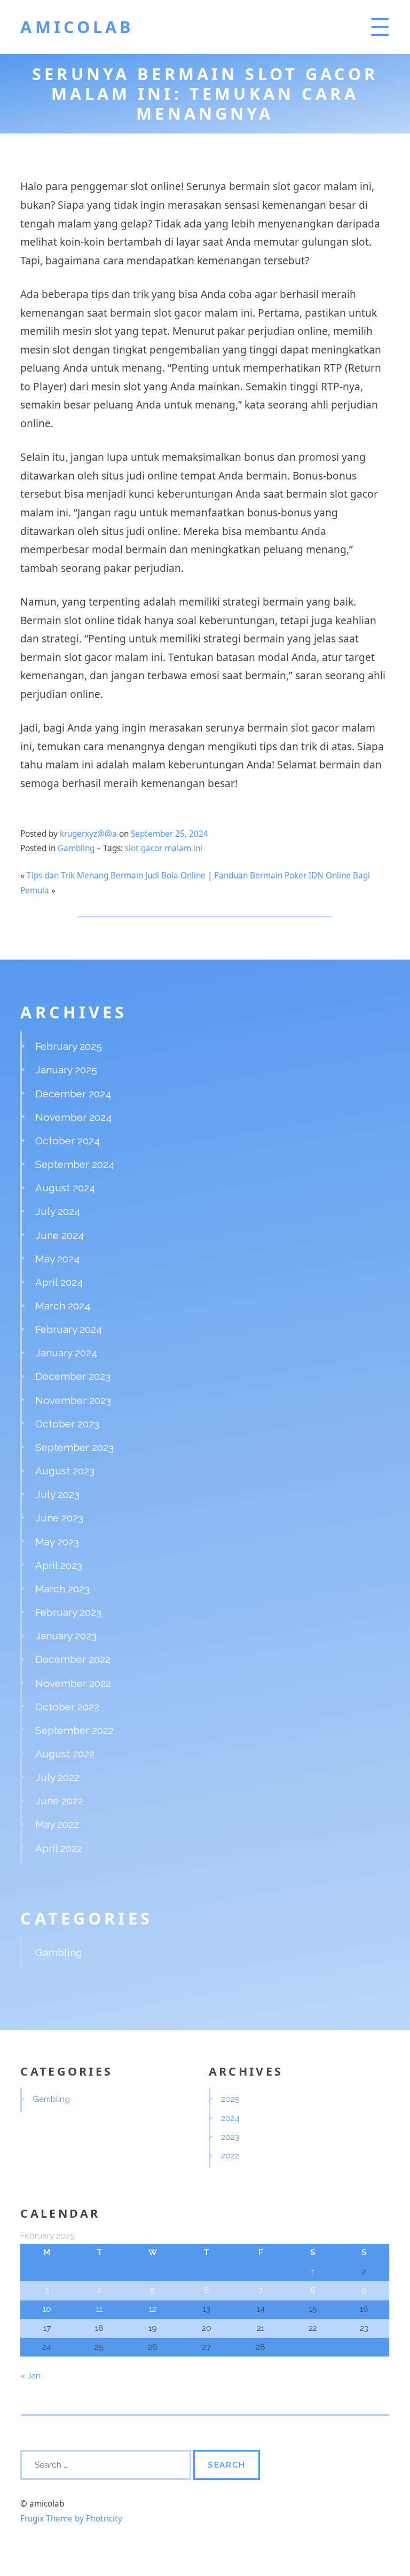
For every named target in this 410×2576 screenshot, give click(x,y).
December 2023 (73, 1376)
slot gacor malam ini (164, 848)
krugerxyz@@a (88, 834)
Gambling (76, 848)
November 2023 (73, 1400)
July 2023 (57, 1494)
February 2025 (69, 1046)
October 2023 (67, 1424)
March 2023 (62, 1589)
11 (99, 2309)
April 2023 (59, 1565)
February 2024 (69, 1329)
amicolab (77, 27)
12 (153, 2309)
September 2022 (74, 1730)
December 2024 (73, 1094)
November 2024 (73, 1117)
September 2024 (75, 1164)
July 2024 (58, 1211)
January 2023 (66, 1636)
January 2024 (66, 1353)
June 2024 (60, 1235)
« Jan (30, 2376)
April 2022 (59, 1848)
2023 (230, 2137)
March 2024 (63, 1306)
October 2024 (68, 1141)
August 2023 (65, 1471)
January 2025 (66, 1070)
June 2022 (59, 1801)
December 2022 (73, 1659)
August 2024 (65, 1188)
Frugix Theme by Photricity (71, 2519)
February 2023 (68, 1612)
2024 (230, 2118)
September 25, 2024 (169, 834)
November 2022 (73, 1683)
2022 (230, 2156)
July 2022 (57, 1777)
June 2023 (59, 1518)
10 (47, 2309)
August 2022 (65, 1754)
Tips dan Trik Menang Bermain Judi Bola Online (116, 875)
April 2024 (59, 1282)
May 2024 (57, 1259)
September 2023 (74, 1447)
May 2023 (57, 1542)
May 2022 (57, 1824)
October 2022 (67, 1707)
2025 (230, 2099)
